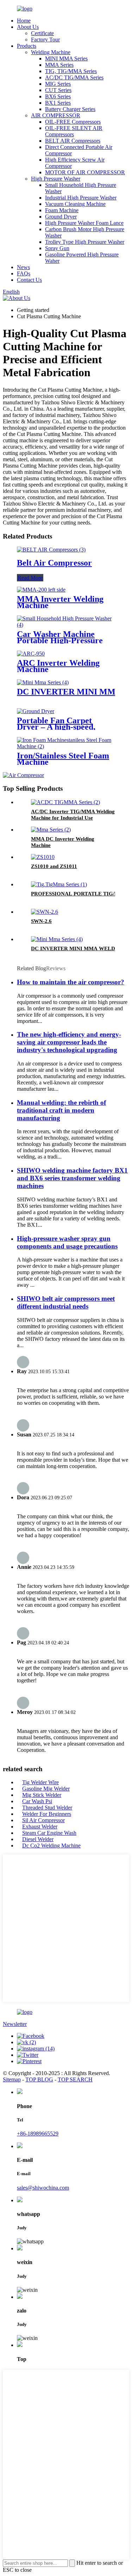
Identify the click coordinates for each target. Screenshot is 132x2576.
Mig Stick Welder (42, 1795)
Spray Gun (57, 248)
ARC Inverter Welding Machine (58, 666)
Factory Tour (45, 40)
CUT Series (58, 90)
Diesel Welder (38, 1839)
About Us (28, 27)
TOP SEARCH (75, 2079)
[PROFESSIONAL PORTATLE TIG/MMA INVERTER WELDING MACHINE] (59, 884)
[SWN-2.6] (45, 912)
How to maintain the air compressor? (71, 982)
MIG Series (58, 84)
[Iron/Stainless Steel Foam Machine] (66, 746)
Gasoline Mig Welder (46, 1789)
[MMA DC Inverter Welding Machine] (51, 830)
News (23, 267)
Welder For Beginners (47, 1814)
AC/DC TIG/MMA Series (74, 77)
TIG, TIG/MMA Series (71, 71)
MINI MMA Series (66, 58)
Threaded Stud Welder (47, 1808)
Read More (30, 578)
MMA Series (59, 65)
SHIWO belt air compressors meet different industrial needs (66, 1302)
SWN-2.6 (41, 921)
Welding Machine (51, 52)
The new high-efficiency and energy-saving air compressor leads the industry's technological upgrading (69, 1042)
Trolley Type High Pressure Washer (85, 242)
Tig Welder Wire (40, 1782)
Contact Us (29, 280)
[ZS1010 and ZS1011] (43, 857)
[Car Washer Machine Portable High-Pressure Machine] (66, 625)
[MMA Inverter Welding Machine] (41, 590)
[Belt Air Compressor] (51, 550)
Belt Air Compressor (54, 563)
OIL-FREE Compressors (73, 122)
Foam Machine (62, 210)
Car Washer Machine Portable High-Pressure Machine (60, 640)
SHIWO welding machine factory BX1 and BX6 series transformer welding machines (72, 1178)
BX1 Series (58, 103)
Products (27, 46)
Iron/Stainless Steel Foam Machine (63, 759)
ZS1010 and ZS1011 (54, 866)
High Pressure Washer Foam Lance (84, 223)
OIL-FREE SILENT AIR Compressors (74, 131)
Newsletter (15, 2024)
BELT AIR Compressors (73, 141)
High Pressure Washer (56, 179)
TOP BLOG (39, 2079)
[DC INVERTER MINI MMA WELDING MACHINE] (43, 682)
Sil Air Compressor (43, 1820)
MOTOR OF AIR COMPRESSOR (85, 172)
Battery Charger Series (70, 109)
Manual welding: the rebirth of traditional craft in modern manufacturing (61, 1110)
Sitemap (12, 2079)
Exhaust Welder (40, 1827)
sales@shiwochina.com (43, 2188)
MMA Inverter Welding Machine (60, 602)
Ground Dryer (61, 217)
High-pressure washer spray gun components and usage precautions (67, 1242)
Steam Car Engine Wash (49, 1833)
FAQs (24, 273)
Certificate (42, 33)
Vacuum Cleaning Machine (75, 204)
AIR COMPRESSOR (56, 115)
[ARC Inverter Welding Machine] (31, 654)
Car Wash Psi (37, 1801)
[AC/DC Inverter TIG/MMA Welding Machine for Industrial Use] (65, 802)
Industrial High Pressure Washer (81, 198)
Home (24, 21)
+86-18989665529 (38, 2134)
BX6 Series (58, 96)
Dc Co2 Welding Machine (51, 1845)
